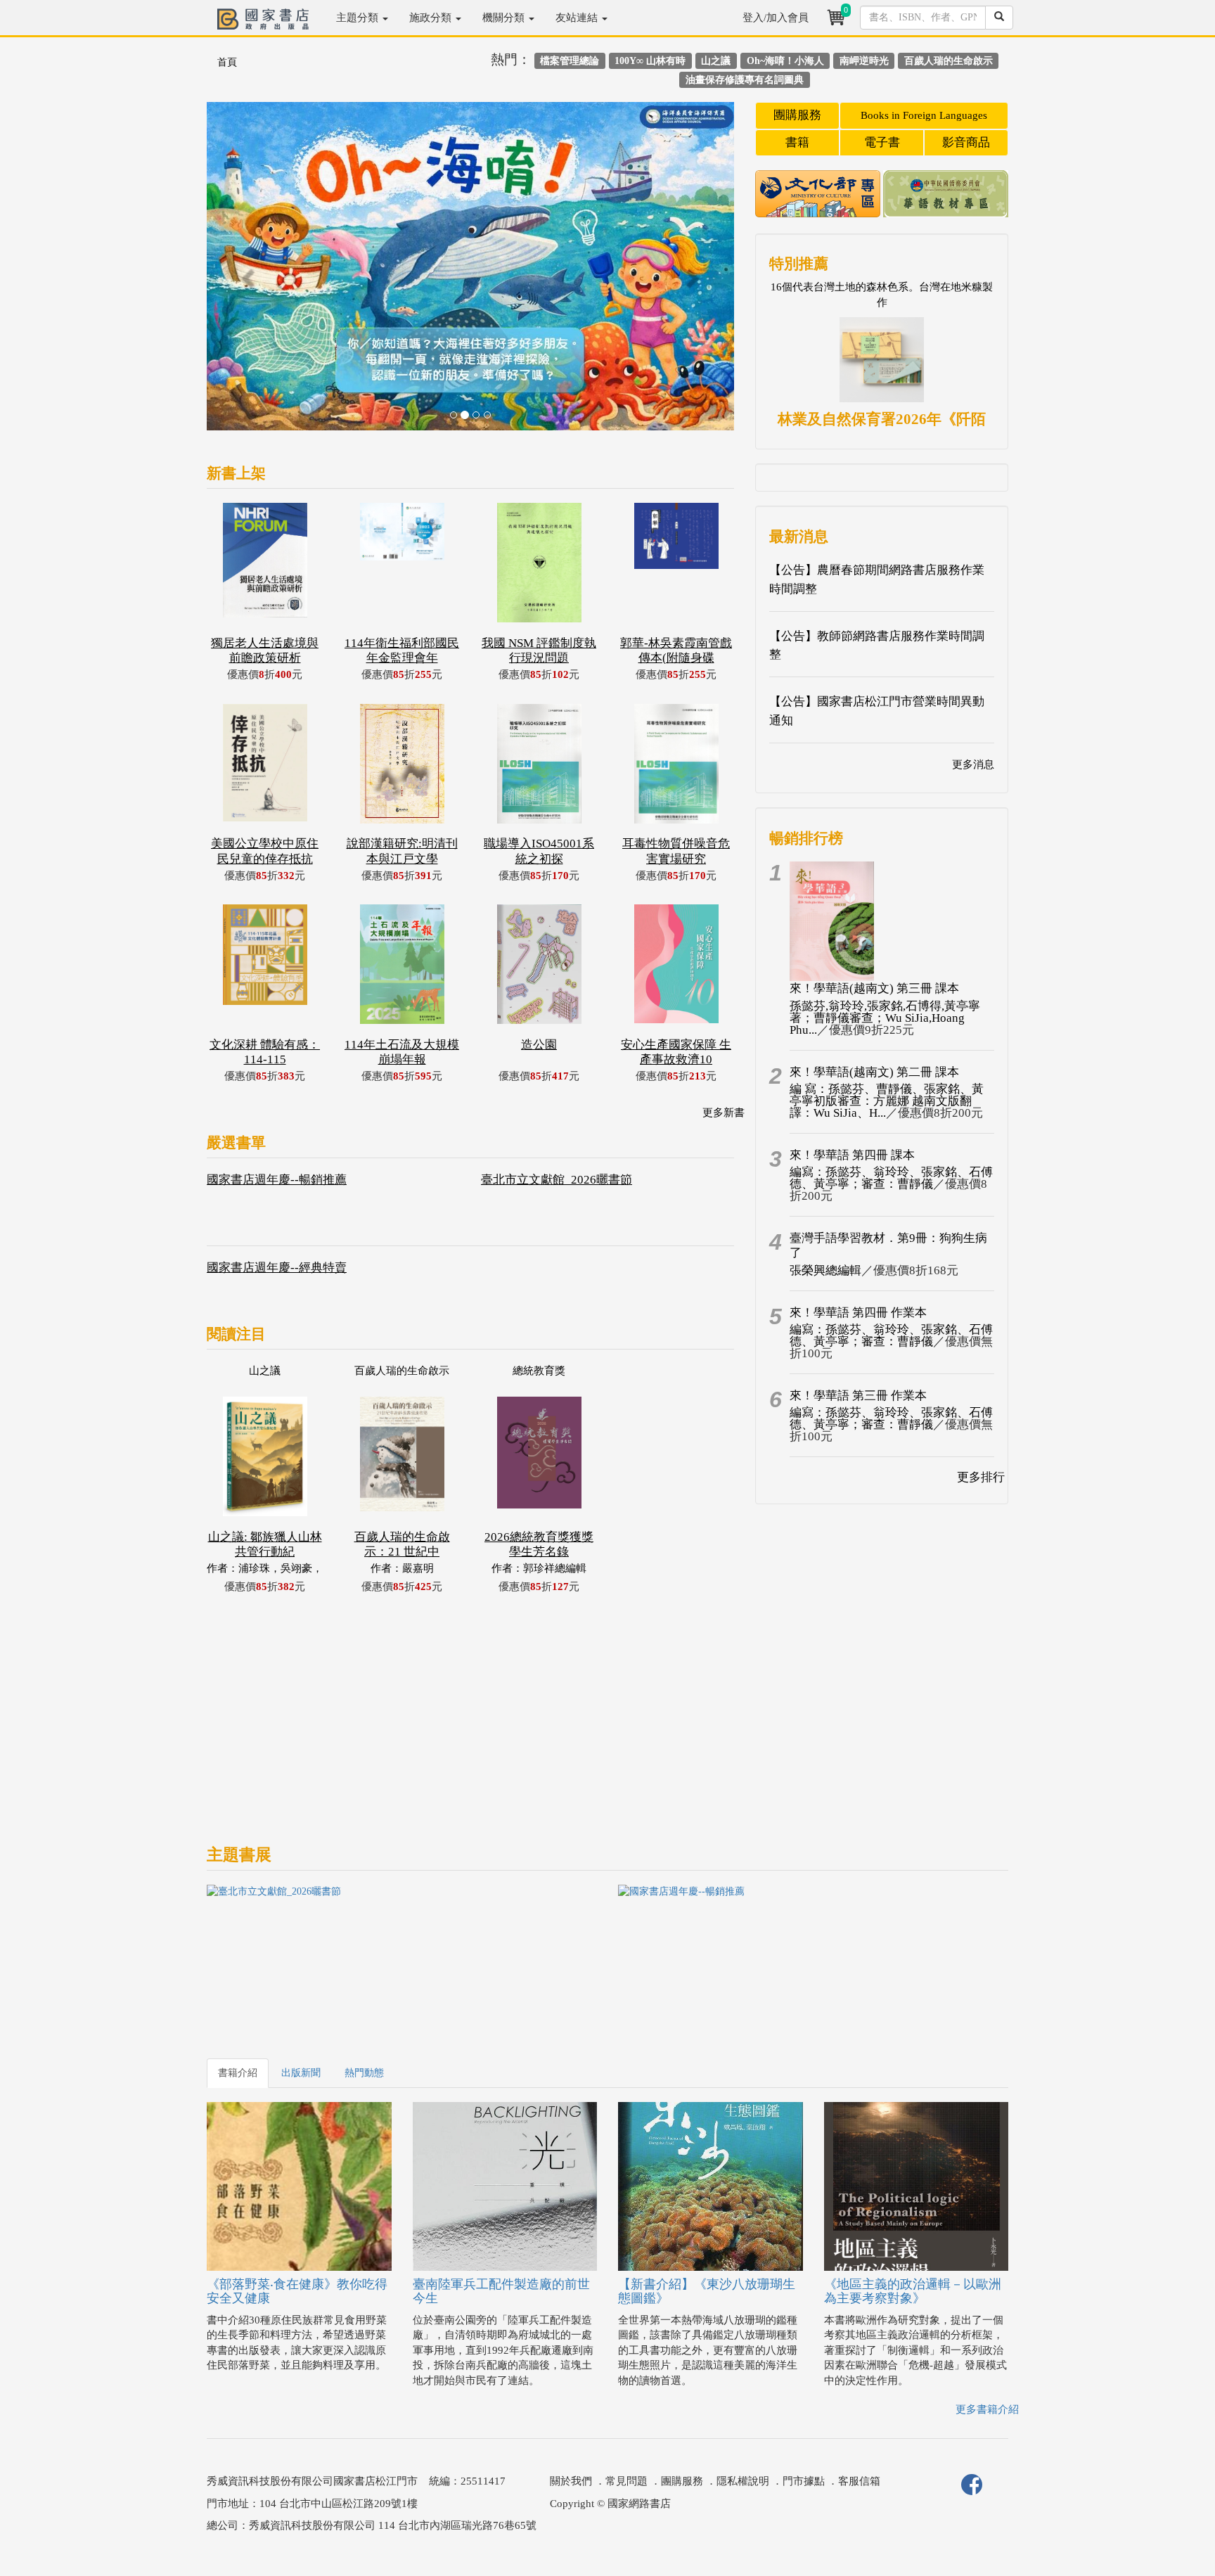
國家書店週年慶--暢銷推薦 (277, 1180)
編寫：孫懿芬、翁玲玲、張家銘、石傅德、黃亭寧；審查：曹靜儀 (891, 1178)
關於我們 (571, 2481)
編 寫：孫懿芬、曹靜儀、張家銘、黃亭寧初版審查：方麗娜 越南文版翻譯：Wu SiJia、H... (887, 1101)
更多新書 (724, 1113)
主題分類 (359, 18)
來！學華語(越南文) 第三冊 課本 (874, 988)
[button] (246, 273)
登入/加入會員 (776, 18)
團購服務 (797, 115)
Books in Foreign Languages (924, 115)
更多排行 (981, 1477)
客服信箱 (859, 2481)
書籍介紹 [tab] (238, 2073)
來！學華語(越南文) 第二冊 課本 (874, 1072)
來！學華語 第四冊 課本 (852, 1155)
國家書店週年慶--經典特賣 (277, 1268)
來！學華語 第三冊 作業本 (858, 1396)
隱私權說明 (743, 2481)
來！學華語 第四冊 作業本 (858, 1313)
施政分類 (432, 18)
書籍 (797, 142)
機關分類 (505, 18)
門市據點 (804, 2481)
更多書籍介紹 (987, 2409)
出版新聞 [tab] (301, 2073)
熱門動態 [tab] (364, 2073)
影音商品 (966, 142)
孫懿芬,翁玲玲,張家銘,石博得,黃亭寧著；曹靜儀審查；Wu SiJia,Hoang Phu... (885, 1018)
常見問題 (626, 2481)
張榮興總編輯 (825, 1270)
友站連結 (578, 18)
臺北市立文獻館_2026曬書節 (557, 1180)
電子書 (882, 142)
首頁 (227, 62)
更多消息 (973, 764)
